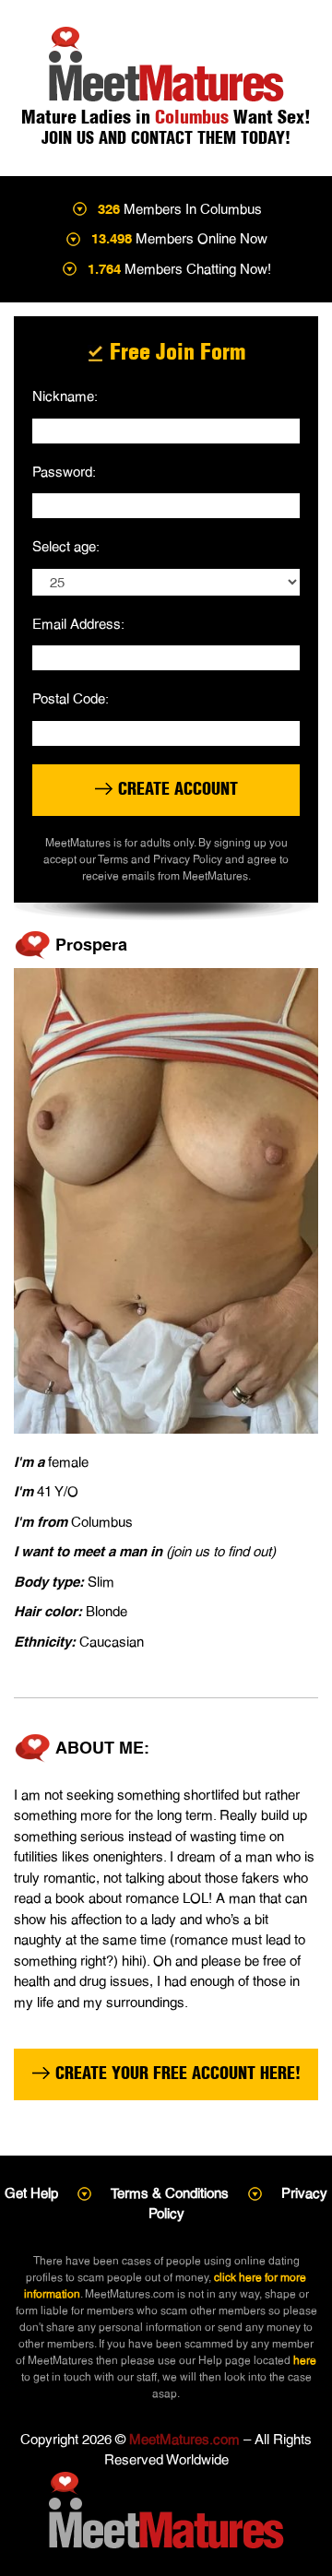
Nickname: (65, 396)
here (305, 2360)
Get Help (31, 2193)
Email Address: (78, 624)
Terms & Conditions (170, 2193)
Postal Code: (71, 698)
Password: (64, 472)
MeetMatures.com (184, 2439)
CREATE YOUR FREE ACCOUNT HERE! (176, 2073)
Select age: (66, 546)
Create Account (176, 789)
